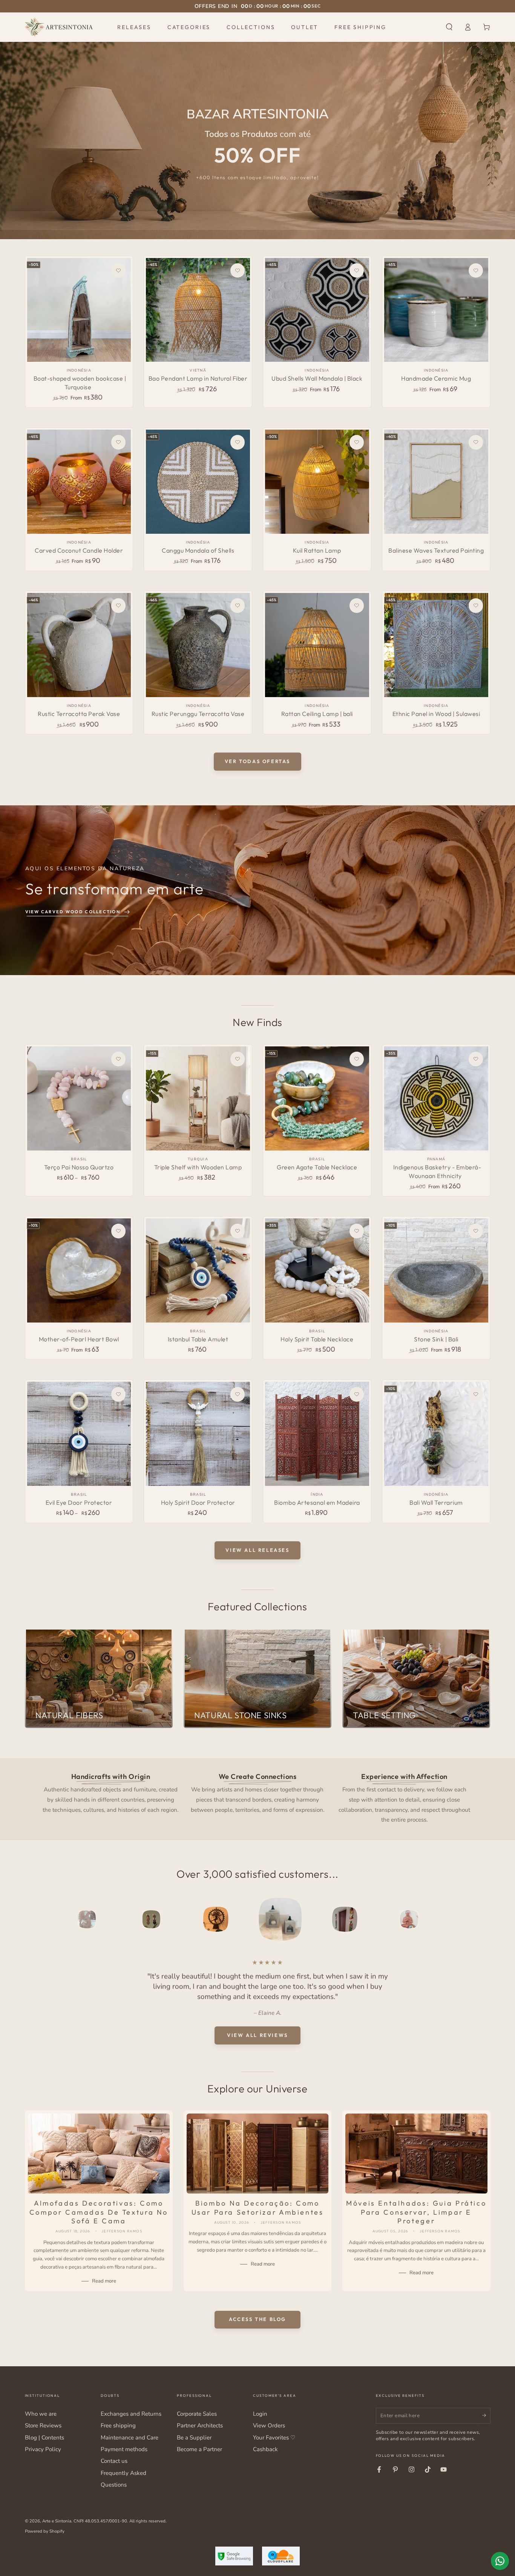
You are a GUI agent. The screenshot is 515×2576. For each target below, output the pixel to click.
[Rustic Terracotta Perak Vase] (79, 645)
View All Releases (257, 1550)
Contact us (114, 2461)
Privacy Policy (43, 2449)
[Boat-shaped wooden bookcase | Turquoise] (79, 310)
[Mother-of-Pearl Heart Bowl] (79, 1270)
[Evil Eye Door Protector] (79, 1434)
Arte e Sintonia (57, 2521)
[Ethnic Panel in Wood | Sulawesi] (436, 645)
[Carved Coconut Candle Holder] (79, 482)
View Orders (269, 2425)
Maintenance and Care (130, 2438)
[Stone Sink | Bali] (436, 1270)
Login (260, 2414)
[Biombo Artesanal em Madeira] (317, 1434)
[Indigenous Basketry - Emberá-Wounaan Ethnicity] (436, 1098)
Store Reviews (43, 2425)
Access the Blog (257, 2319)
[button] (449, 27)
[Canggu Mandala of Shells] (198, 482)
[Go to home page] (59, 27)
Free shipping (118, 2425)
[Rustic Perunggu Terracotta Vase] (198, 645)
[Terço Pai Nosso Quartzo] (79, 1098)
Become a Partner (199, 2449)
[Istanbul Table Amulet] (198, 1270)
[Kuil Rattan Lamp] (317, 482)
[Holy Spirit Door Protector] (198, 1434)
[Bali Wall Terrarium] (436, 1434)
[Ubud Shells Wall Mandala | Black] (317, 310)
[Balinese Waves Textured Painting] (436, 482)
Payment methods (124, 2449)
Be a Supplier (194, 2438)
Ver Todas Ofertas (257, 761)
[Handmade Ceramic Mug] (436, 310)
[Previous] (48, 1919)
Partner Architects (200, 2425)
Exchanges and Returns (131, 2414)
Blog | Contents (44, 2438)
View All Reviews (257, 2035)
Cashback (265, 2449)
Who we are (41, 2414)
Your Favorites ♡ (274, 2438)
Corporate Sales (197, 2414)
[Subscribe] (486, 2416)
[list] (257, 1797)
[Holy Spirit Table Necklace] (317, 1270)
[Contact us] (500, 2561)
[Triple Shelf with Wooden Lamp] (198, 1098)
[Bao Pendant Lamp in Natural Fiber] (198, 310)
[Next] (467, 1919)
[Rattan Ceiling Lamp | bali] (317, 645)
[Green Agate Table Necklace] (317, 1098)
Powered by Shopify (45, 2531)
